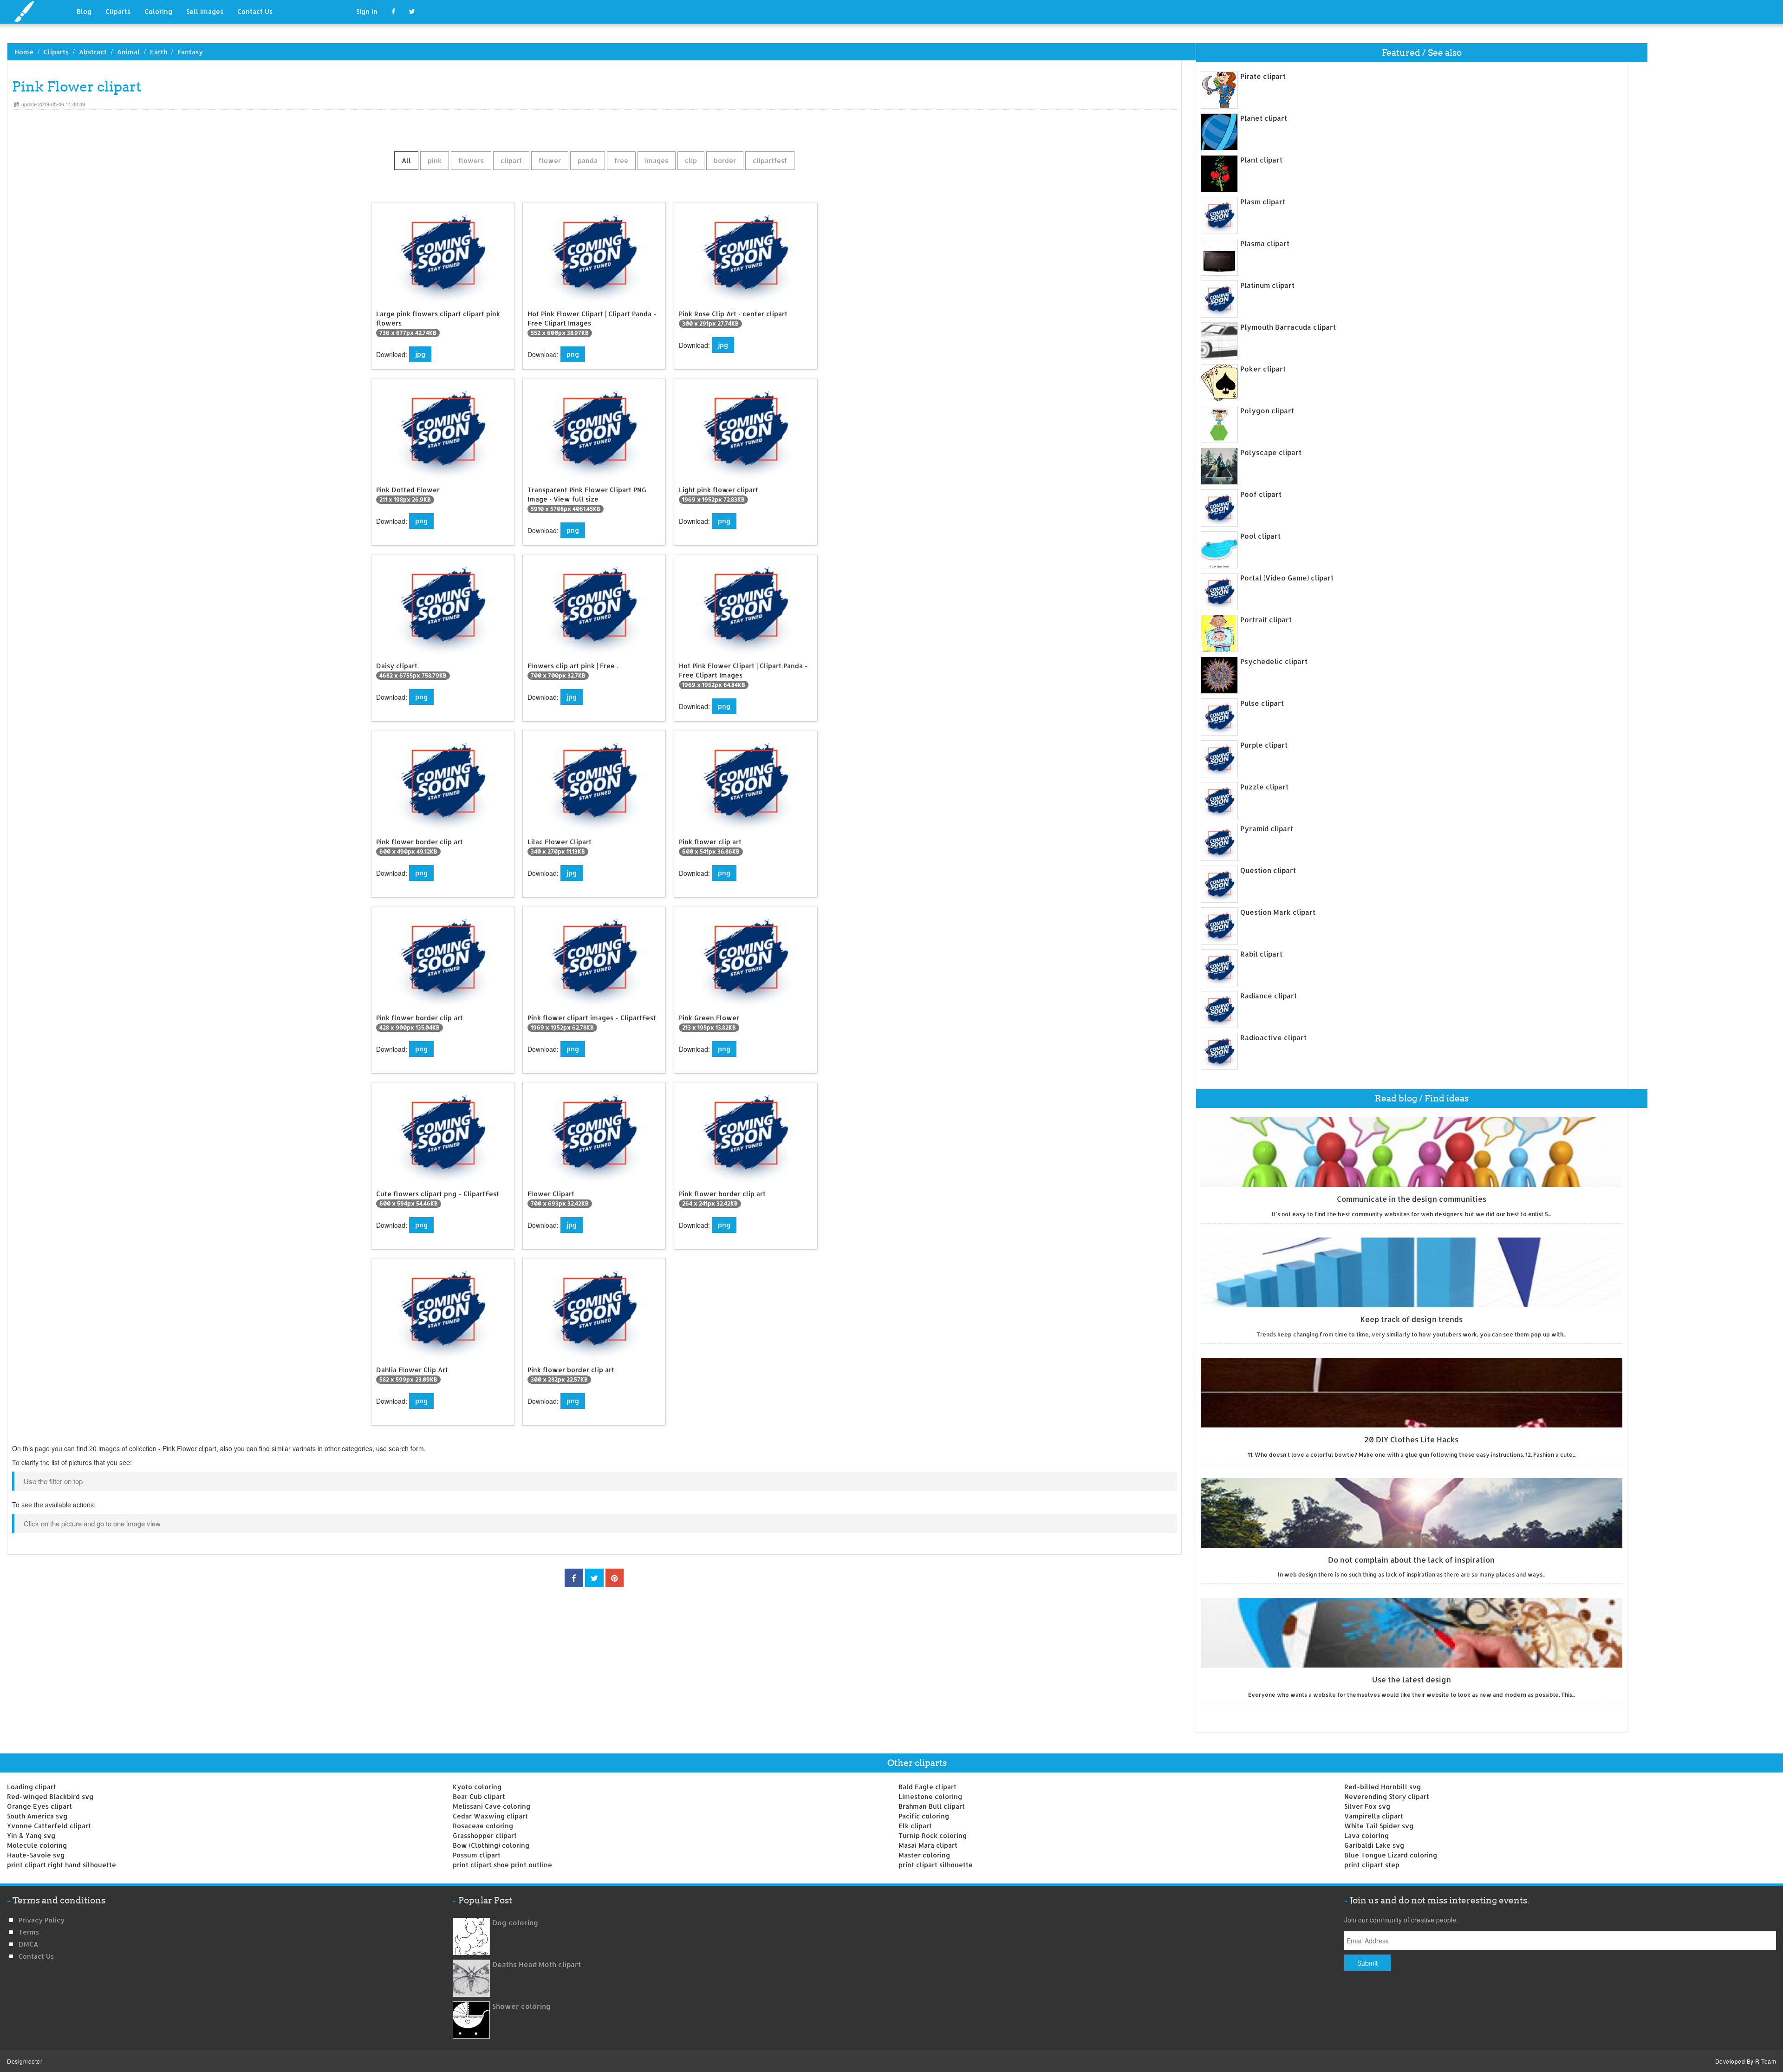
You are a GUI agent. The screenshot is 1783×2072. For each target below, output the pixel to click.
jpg (420, 354)
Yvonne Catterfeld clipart (49, 1826)
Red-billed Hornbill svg (1383, 1787)
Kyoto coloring (477, 1787)
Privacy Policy (42, 1920)
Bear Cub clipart (479, 1796)
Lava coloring (1367, 1835)
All (406, 160)
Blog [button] (84, 11)
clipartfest (770, 160)
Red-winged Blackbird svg (50, 1796)
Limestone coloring (930, 1796)
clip (691, 160)
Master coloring (924, 1855)
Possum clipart (477, 1855)
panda (588, 160)
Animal (128, 52)
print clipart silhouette (936, 1865)
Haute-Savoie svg (36, 1855)
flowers (471, 160)
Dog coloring (515, 1923)
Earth (159, 52)
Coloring (158, 11)
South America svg (37, 1816)
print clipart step (1372, 1865)
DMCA (28, 1944)
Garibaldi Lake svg (1374, 1845)
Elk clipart (915, 1826)
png (573, 354)
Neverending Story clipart (1387, 1796)
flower (550, 160)
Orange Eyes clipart (39, 1806)
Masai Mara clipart (928, 1845)
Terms (29, 1932)
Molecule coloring (37, 1845)
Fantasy (190, 52)
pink (435, 160)
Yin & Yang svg (31, 1835)
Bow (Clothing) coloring (491, 1845)
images (657, 160)
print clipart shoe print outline (502, 1865)
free (621, 160)
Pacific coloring (924, 1816)
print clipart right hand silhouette (62, 1865)
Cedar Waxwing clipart (490, 1816)
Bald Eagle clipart (927, 1787)
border (725, 160)
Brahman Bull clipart (932, 1806)
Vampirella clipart (1374, 1816)
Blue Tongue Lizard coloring (1391, 1855)
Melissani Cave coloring (491, 1806)
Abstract (93, 52)
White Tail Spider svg (1379, 1826)
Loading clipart (32, 1787)
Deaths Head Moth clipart (537, 1964)
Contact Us (255, 11)
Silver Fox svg (1367, 1806)
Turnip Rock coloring (933, 1835)
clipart (511, 160)
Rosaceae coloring (483, 1826)
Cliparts (118, 11)
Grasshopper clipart (485, 1835)
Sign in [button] (367, 11)
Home (24, 52)
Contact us (36, 1956)
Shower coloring (521, 2006)
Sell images (205, 11)
